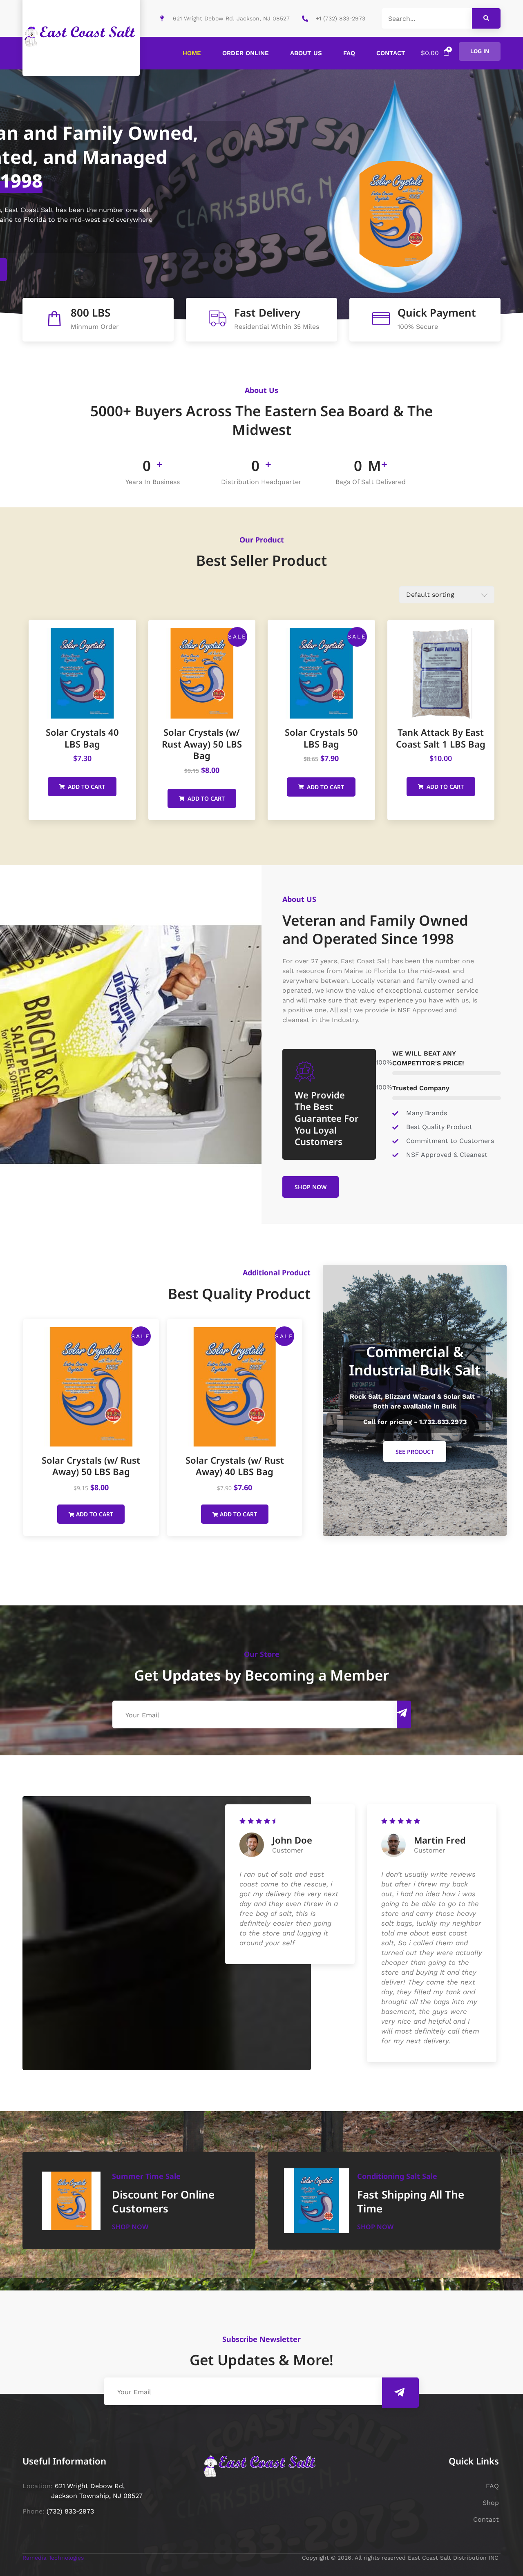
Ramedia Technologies (54, 2558)
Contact (391, 53)
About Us (306, 53)
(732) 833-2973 (70, 2511)
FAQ (349, 53)
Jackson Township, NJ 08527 (96, 2496)
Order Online (246, 53)
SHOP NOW (311, 1187)
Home (192, 53)
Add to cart (86, 787)
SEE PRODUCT (415, 1452)
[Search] (486, 18)
